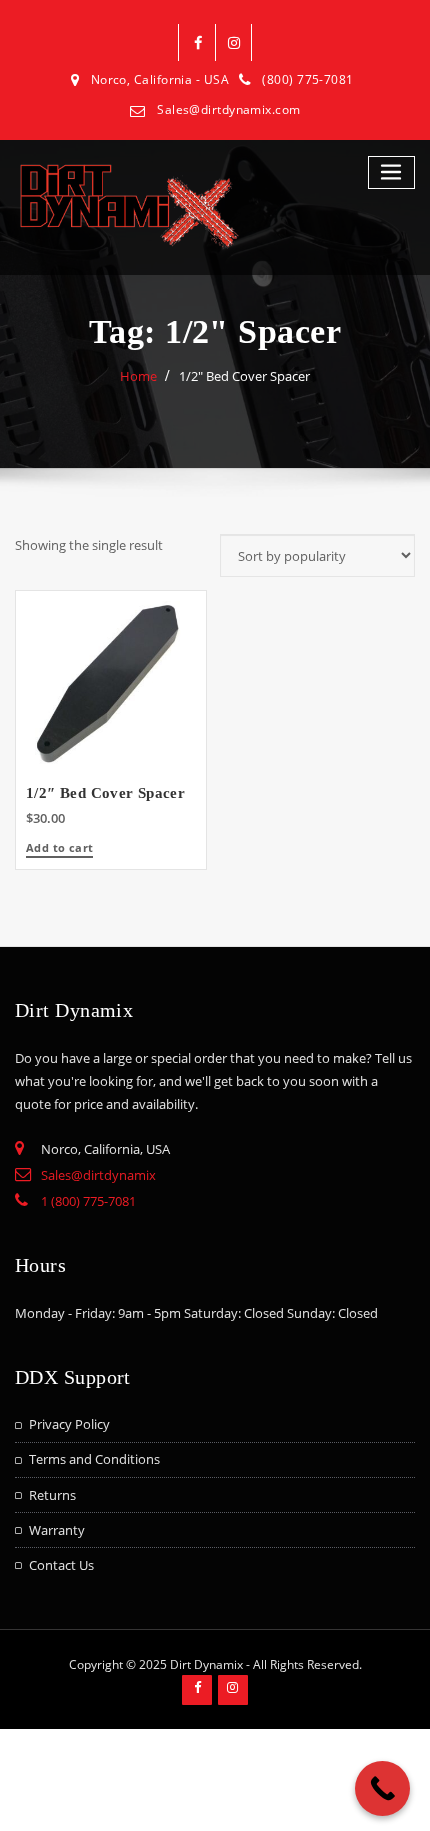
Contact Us (61, 1565)
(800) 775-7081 (307, 79)
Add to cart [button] (59, 848)
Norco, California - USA (160, 79)
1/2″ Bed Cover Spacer (244, 376)
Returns (52, 1495)
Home (138, 376)
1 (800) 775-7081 (88, 1201)
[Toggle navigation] (392, 172)
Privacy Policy (69, 1424)
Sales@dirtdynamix (98, 1175)
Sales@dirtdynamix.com (228, 109)
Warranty (57, 1530)
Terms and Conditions (94, 1459)
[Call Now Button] (382, 1788)
